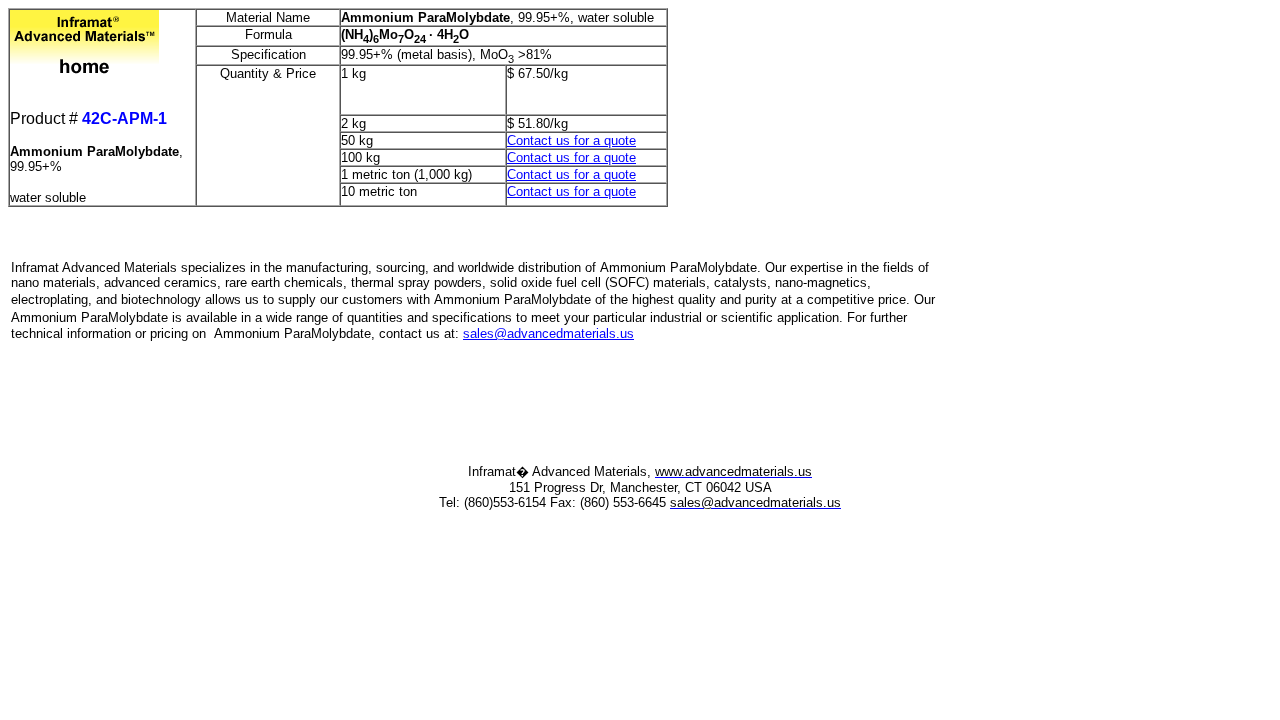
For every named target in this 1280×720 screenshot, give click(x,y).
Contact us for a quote (571, 140)
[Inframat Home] (84, 22)
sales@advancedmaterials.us (548, 333)
